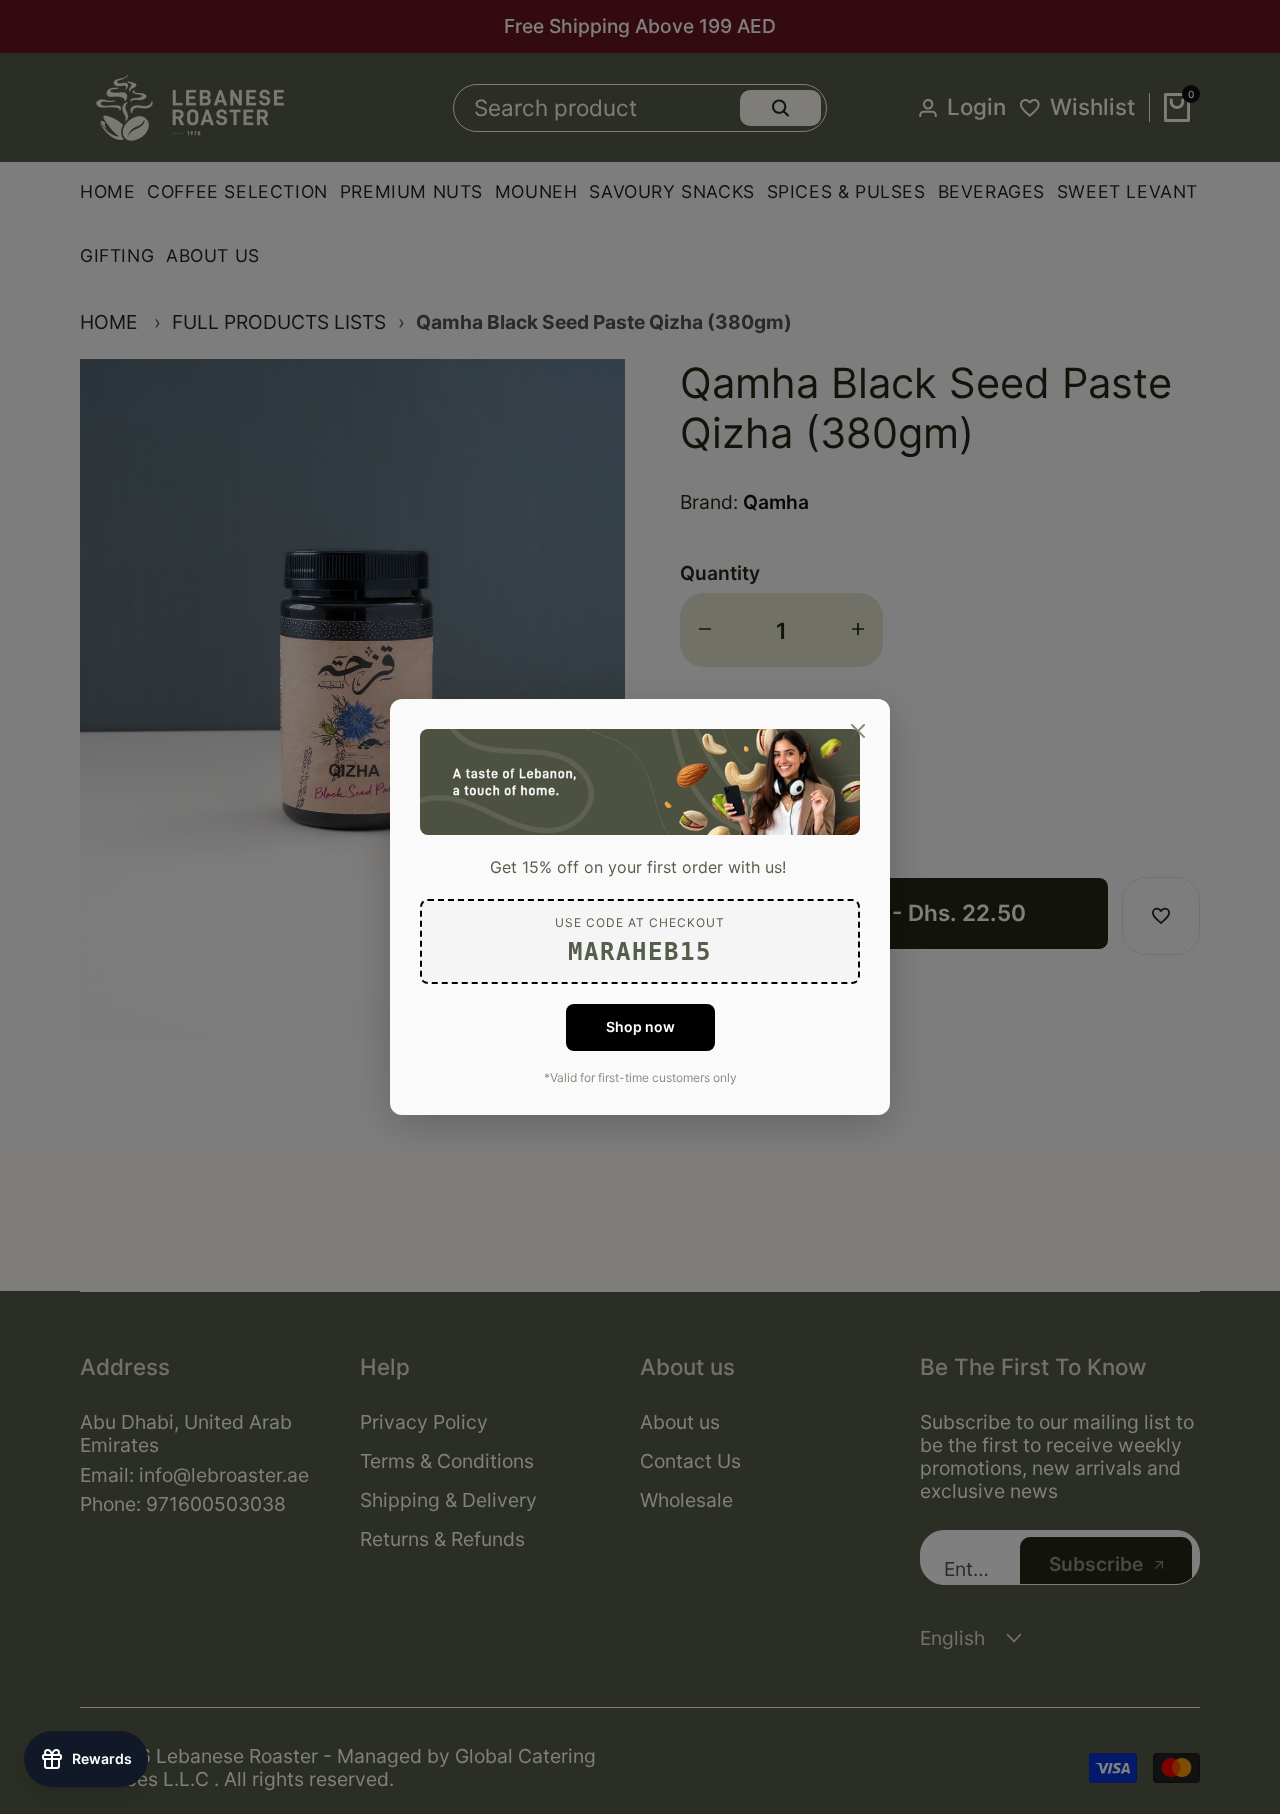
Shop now (640, 1026)
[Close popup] (858, 731)
